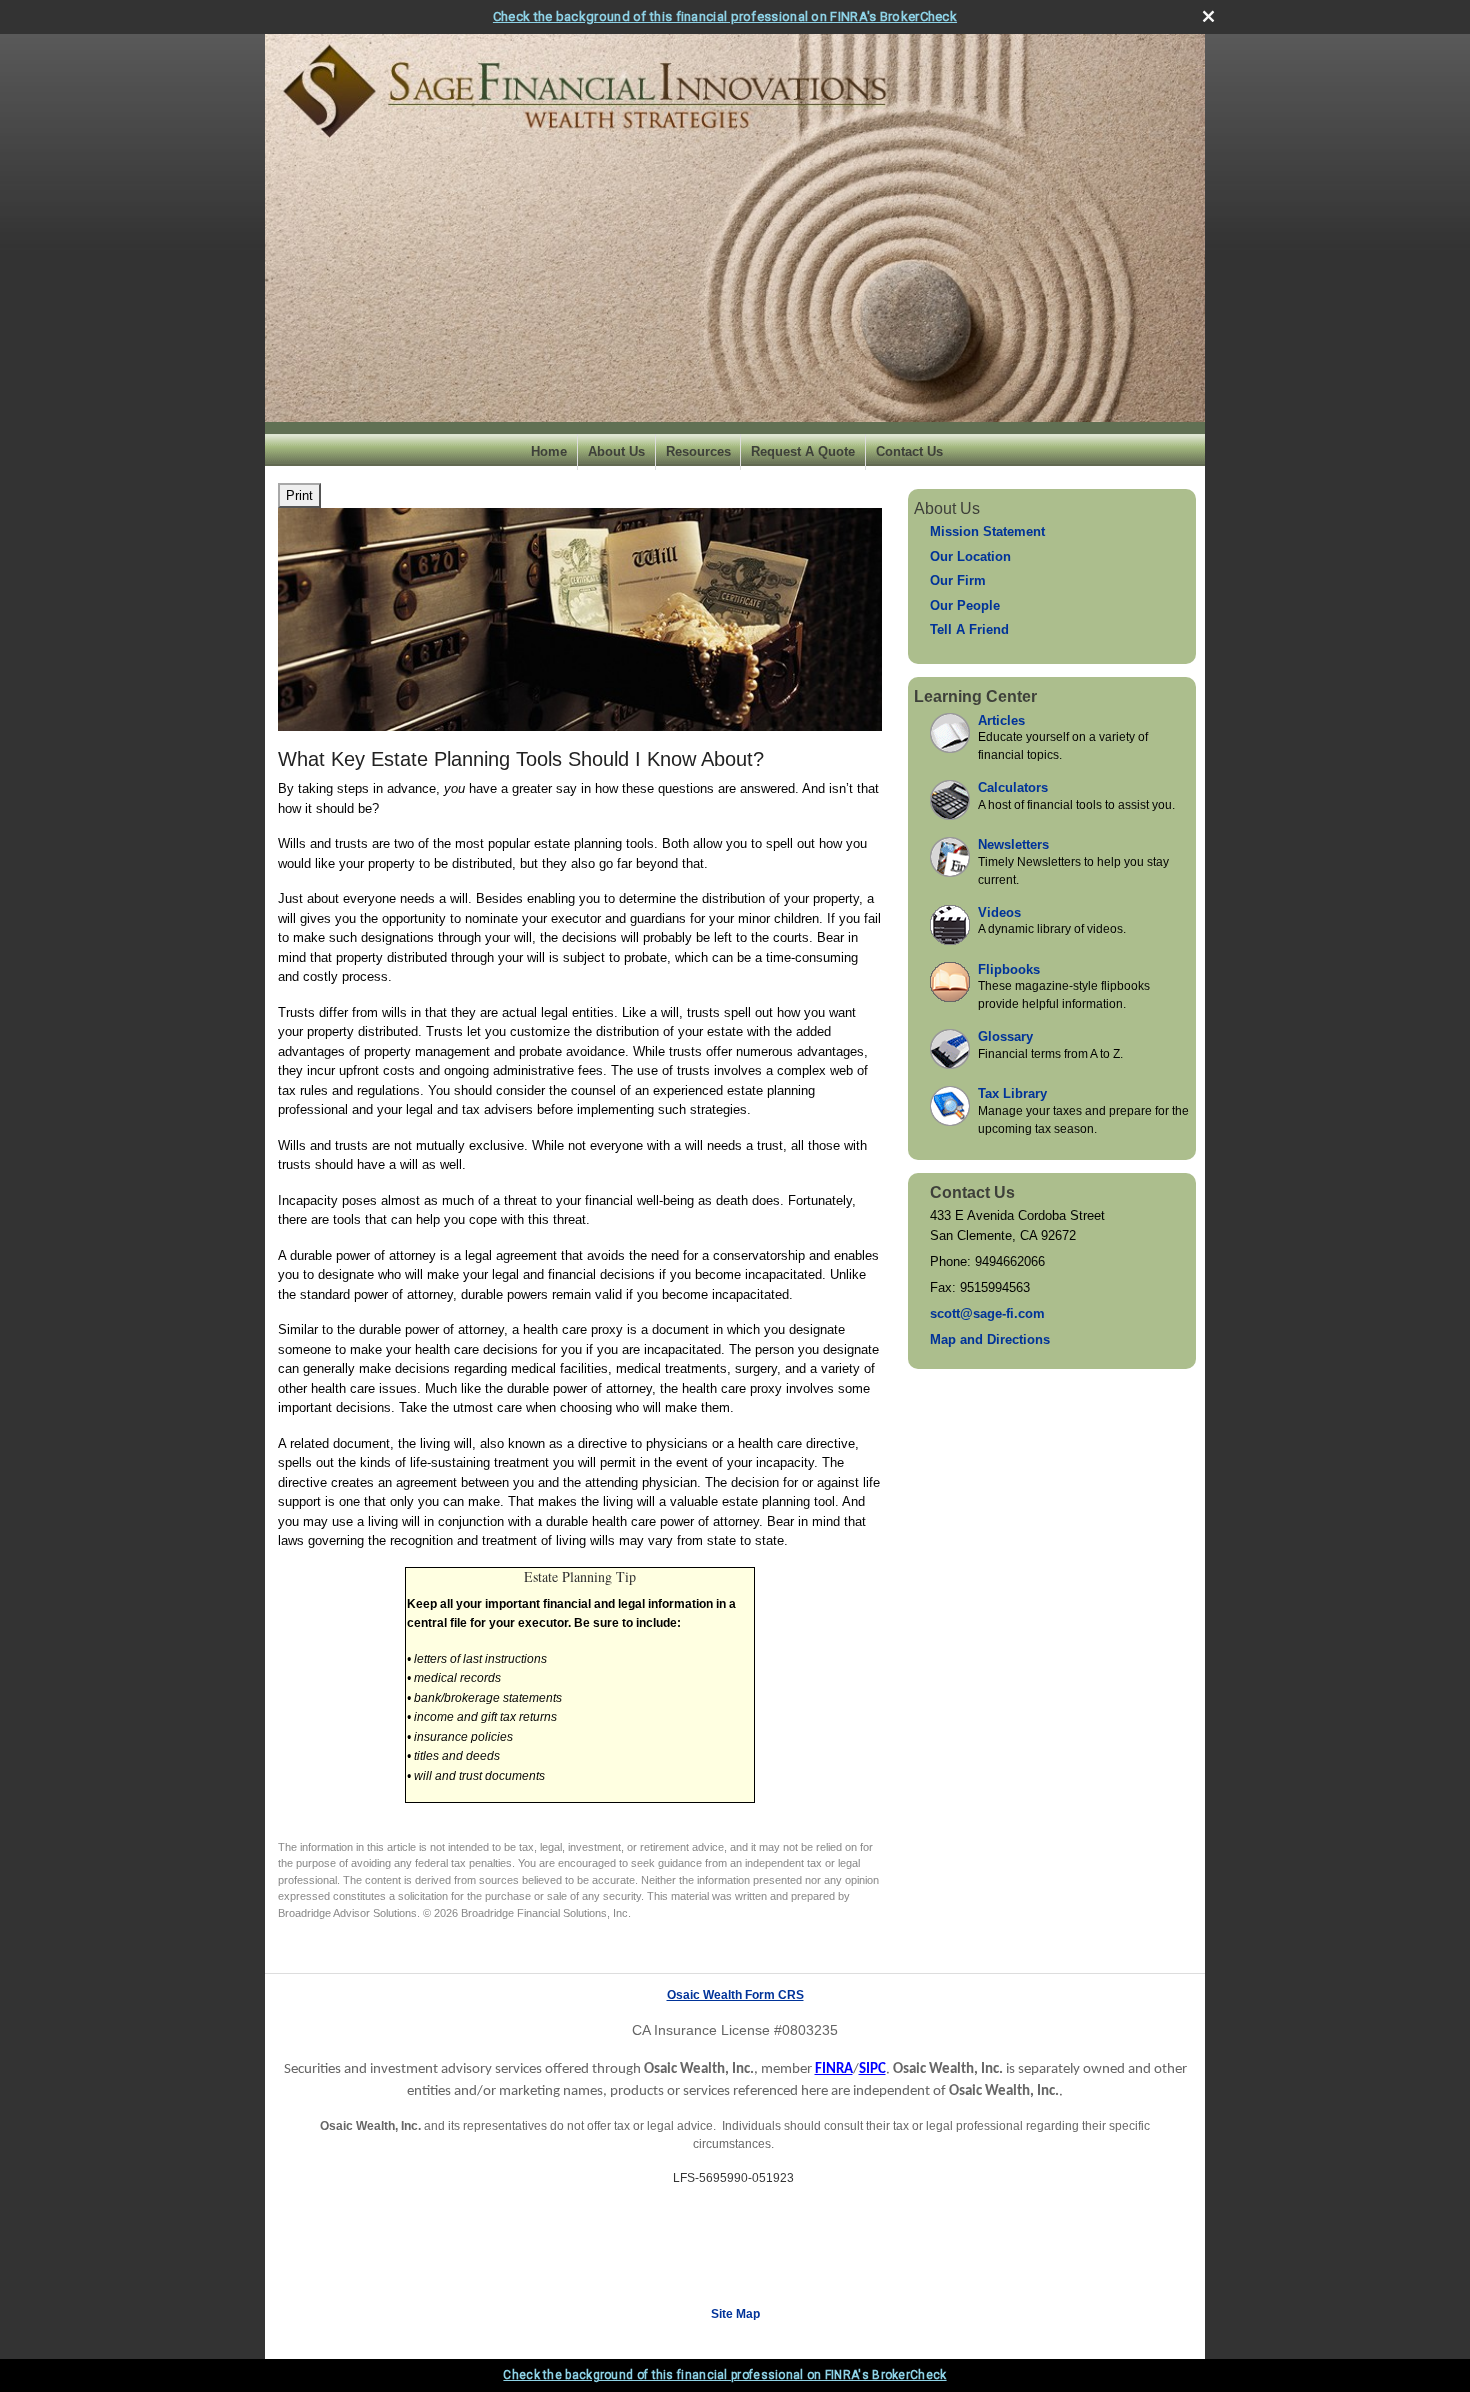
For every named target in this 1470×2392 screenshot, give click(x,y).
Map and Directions (990, 1339)
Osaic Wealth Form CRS (735, 1995)
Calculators (1013, 787)
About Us (616, 451)
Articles (1001, 720)
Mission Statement (987, 531)
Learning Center (975, 696)
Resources (698, 451)
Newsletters (1013, 844)
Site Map (735, 2314)
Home (549, 451)
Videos (999, 912)
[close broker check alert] (1208, 16)
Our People (965, 605)
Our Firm (958, 580)
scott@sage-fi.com (987, 1313)
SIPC (872, 2069)
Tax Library (1012, 1093)
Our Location (970, 556)
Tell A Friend (969, 629)
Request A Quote (803, 451)
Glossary (1005, 1036)
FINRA (834, 2069)
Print (299, 495)
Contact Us (909, 451)
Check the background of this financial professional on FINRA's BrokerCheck (725, 16)
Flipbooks (1009, 969)
